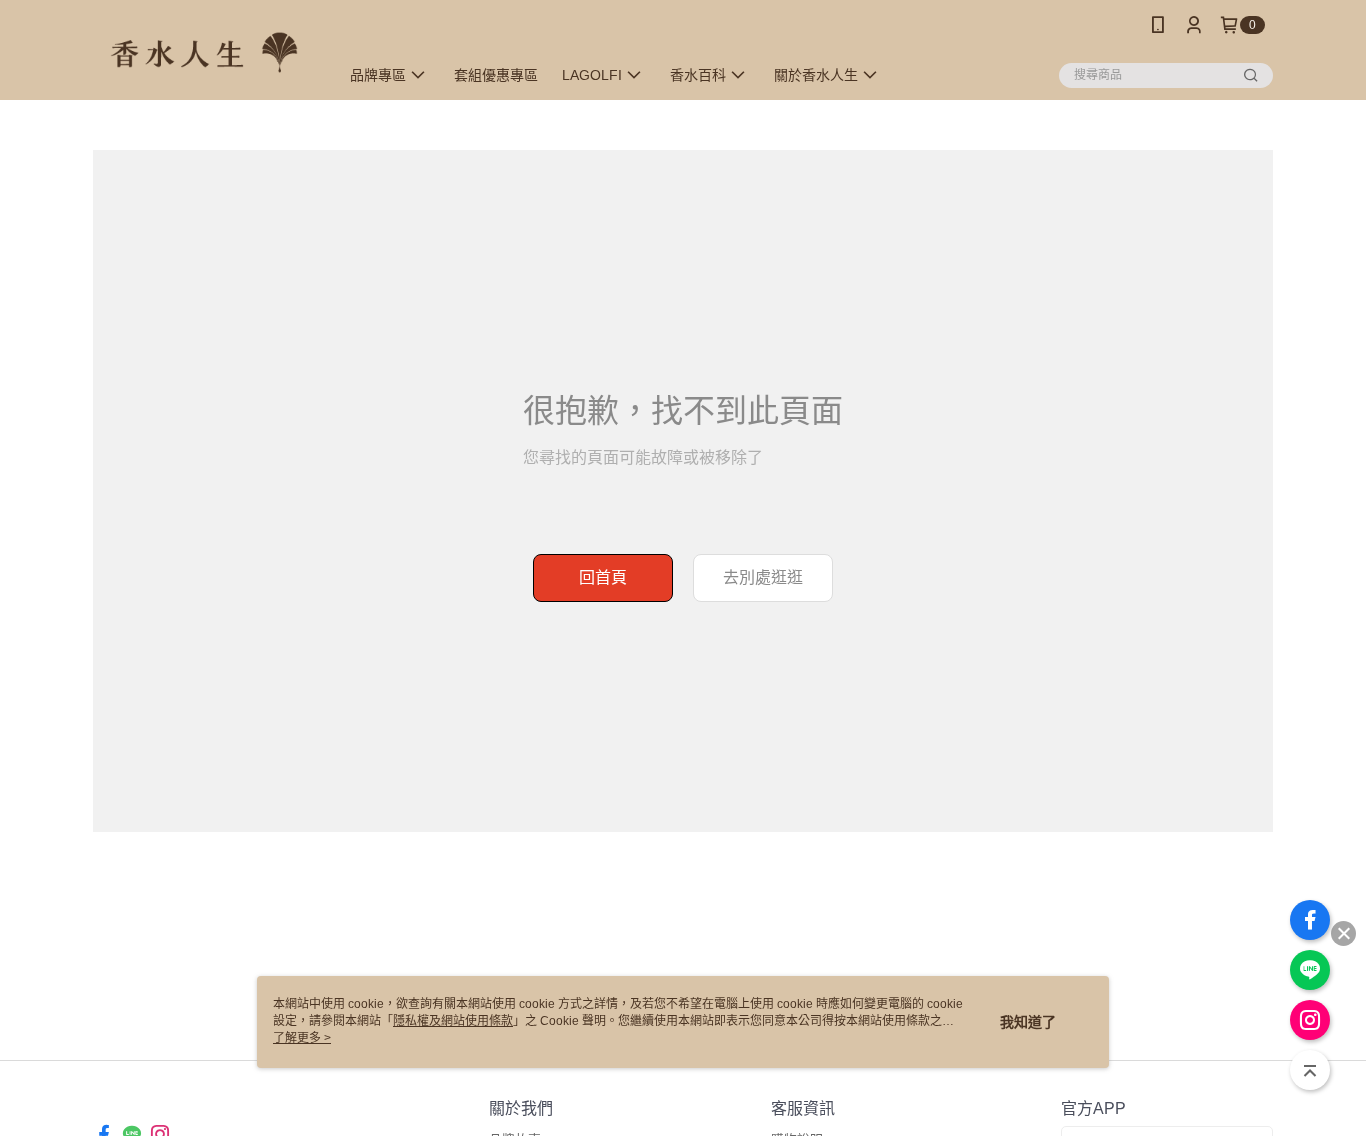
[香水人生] (204, 52)
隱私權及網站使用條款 (453, 1021)
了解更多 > (302, 1038)
